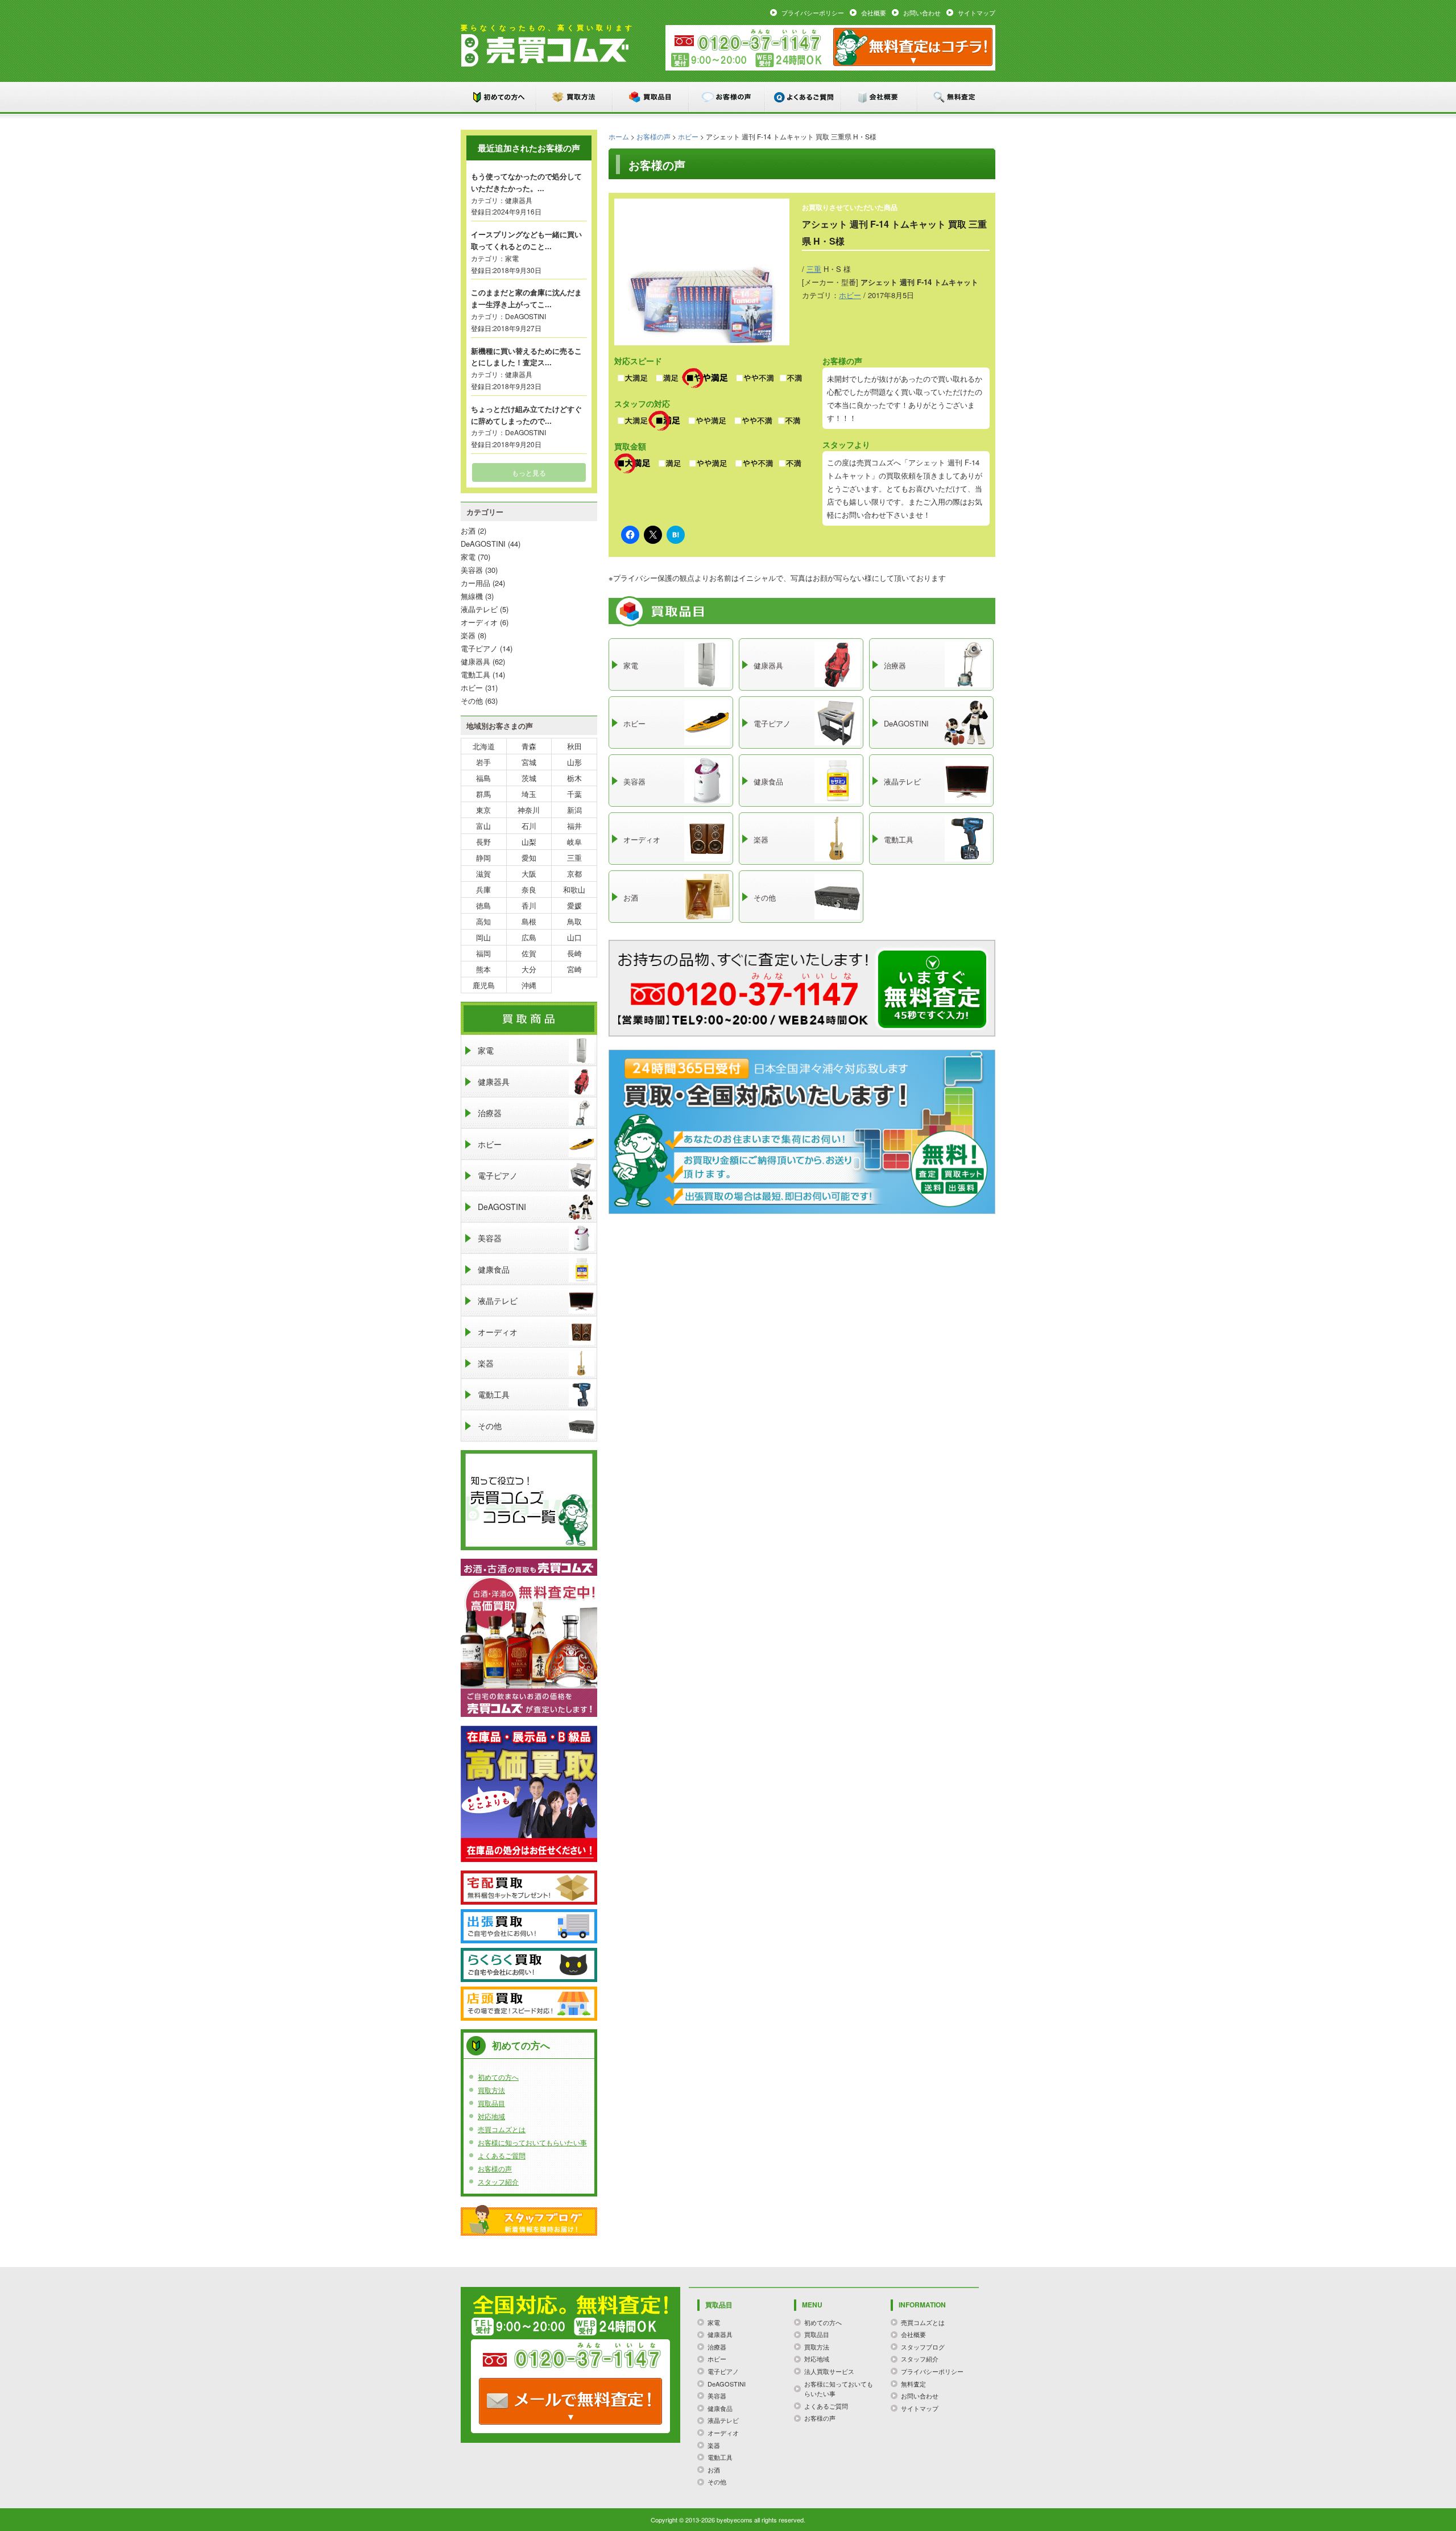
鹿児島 (484, 985)
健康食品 (494, 1269)
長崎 (574, 953)
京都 (574, 874)
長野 (483, 842)
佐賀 (529, 953)
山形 (574, 762)
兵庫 (483, 889)
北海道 (484, 746)
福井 (574, 826)
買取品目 (651, 97)
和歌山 (574, 889)
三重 (814, 269)
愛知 (529, 858)
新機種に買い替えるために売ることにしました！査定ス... (526, 357)
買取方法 (575, 97)
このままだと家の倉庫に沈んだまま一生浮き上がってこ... (526, 298)
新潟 (574, 810)
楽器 (468, 635)
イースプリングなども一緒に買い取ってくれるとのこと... (526, 240)
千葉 (574, 794)
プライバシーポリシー (813, 13)
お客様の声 (727, 97)
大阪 (529, 874)
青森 (529, 746)
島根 (529, 921)
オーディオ (479, 622)
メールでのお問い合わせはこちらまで (932, 989)
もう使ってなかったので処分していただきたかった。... (526, 182)
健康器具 (519, 200)
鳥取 (574, 921)
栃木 (574, 778)
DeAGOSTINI (526, 316)
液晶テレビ (479, 609)
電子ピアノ (479, 648)
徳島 (483, 905)
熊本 (483, 969)
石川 (529, 826)
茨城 (529, 778)
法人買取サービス (829, 2371)
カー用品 (475, 583)
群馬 (483, 794)
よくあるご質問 (804, 97)
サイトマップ (977, 13)
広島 (529, 937)
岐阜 (574, 842)
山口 (574, 937)
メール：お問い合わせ (913, 47)
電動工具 (475, 674)
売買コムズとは (502, 2129)
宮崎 (574, 969)
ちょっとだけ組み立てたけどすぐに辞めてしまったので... (526, 415)
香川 (529, 905)
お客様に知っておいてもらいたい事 (532, 2142)
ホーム (619, 136)
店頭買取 (529, 2004)
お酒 (468, 530)
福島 (483, 778)
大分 (529, 969)
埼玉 (529, 794)
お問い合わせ (922, 13)
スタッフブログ (529, 2220)
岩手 (483, 762)
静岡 (483, 858)
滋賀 (483, 874)
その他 (472, 701)
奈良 (529, 889)
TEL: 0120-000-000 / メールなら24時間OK (570, 2401)
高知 (483, 921)
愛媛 (574, 905)
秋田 (574, 746)
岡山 (483, 937)
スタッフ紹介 (498, 2181)
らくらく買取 (529, 1965)
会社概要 (874, 13)
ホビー (688, 136)
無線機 (472, 596)
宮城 (529, 762)
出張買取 (529, 1926)
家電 (512, 258)
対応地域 (491, 2116)
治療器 (490, 1113)
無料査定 (956, 97)
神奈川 (529, 810)
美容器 (472, 570)
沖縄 (529, 985)
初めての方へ (499, 97)
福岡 (483, 953)
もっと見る (529, 472)
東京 (483, 810)
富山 (483, 826)
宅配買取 (529, 1888)
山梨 (529, 842)
